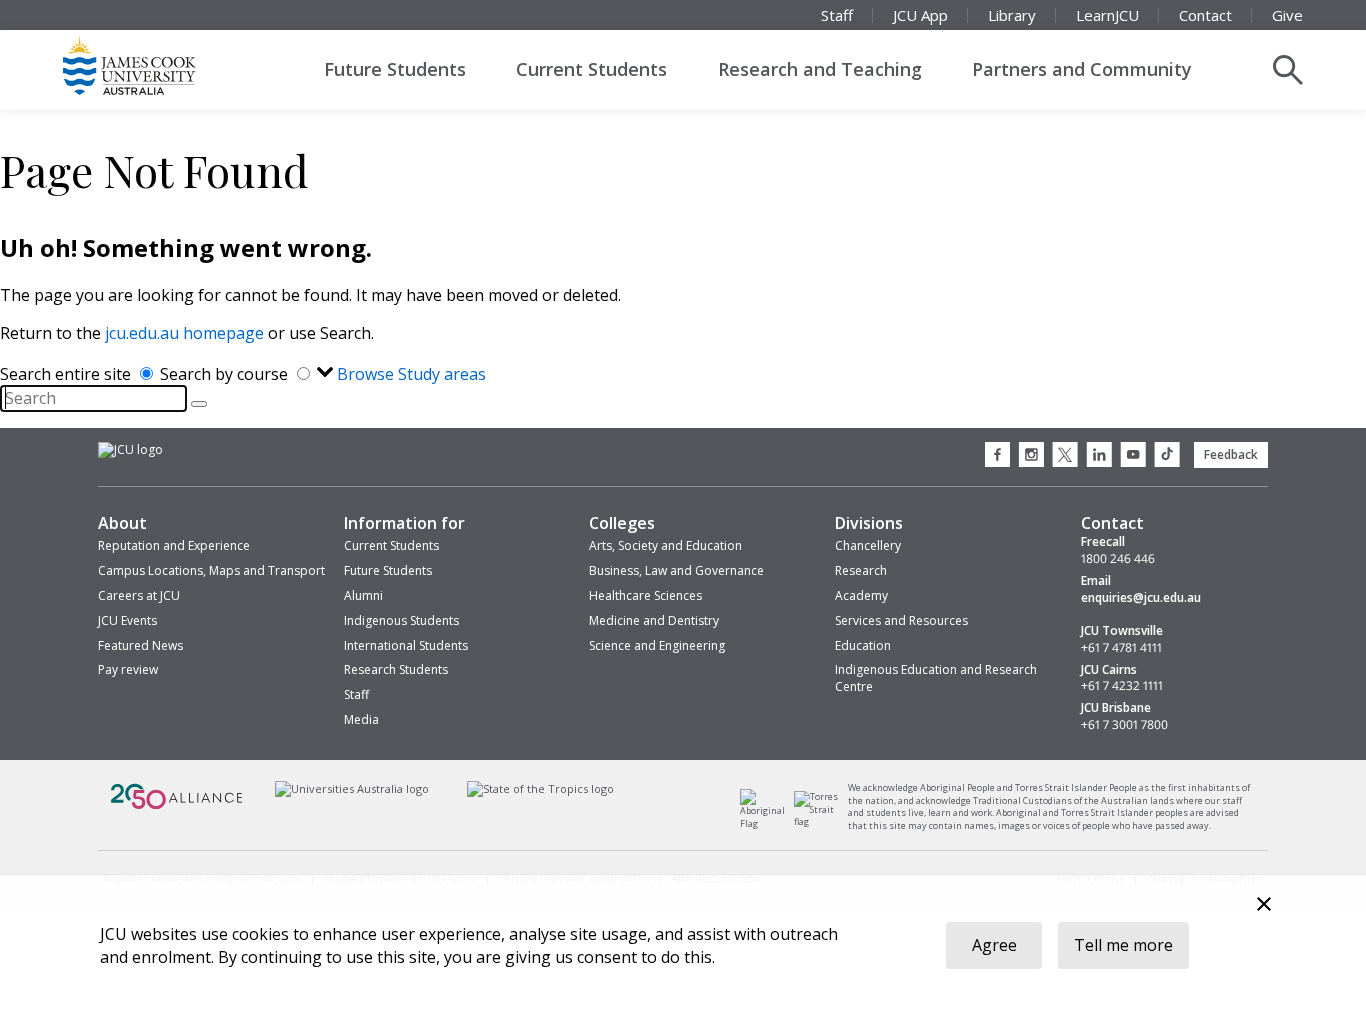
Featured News (140, 645)
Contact (1205, 15)
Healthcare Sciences (645, 595)
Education (863, 645)
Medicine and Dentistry (654, 620)
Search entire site (67, 374)
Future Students (395, 69)
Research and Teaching (820, 69)
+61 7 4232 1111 (1122, 686)
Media (361, 719)
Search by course (226, 374)
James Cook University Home (153, 65)
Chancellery (868, 545)
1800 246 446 (1118, 559)
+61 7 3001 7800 (1124, 725)
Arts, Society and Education (665, 545)
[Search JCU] (1288, 70)
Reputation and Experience (174, 545)
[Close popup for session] (1264, 906)
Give (1287, 15)
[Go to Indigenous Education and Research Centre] (767, 823)
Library (1012, 15)
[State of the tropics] (541, 788)
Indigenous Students (401, 620)
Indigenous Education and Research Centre (936, 678)
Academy (861, 595)
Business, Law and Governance (676, 570)
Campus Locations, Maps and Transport (211, 570)
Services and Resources (901, 620)
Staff (837, 15)
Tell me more (1123, 945)
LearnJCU (1107, 15)
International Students (406, 645)
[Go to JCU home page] (130, 450)
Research (861, 570)
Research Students (396, 669)
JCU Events (127, 620)
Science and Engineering (657, 645)
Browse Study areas (411, 374)
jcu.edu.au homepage (184, 333)
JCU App (920, 15)
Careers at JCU (139, 595)
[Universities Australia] (351, 788)
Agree (994, 945)
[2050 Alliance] (177, 806)
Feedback (1231, 454)
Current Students (591, 69)
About (122, 523)
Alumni (363, 595)
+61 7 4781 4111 (1121, 648)
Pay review (128, 669)
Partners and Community (1082, 69)
